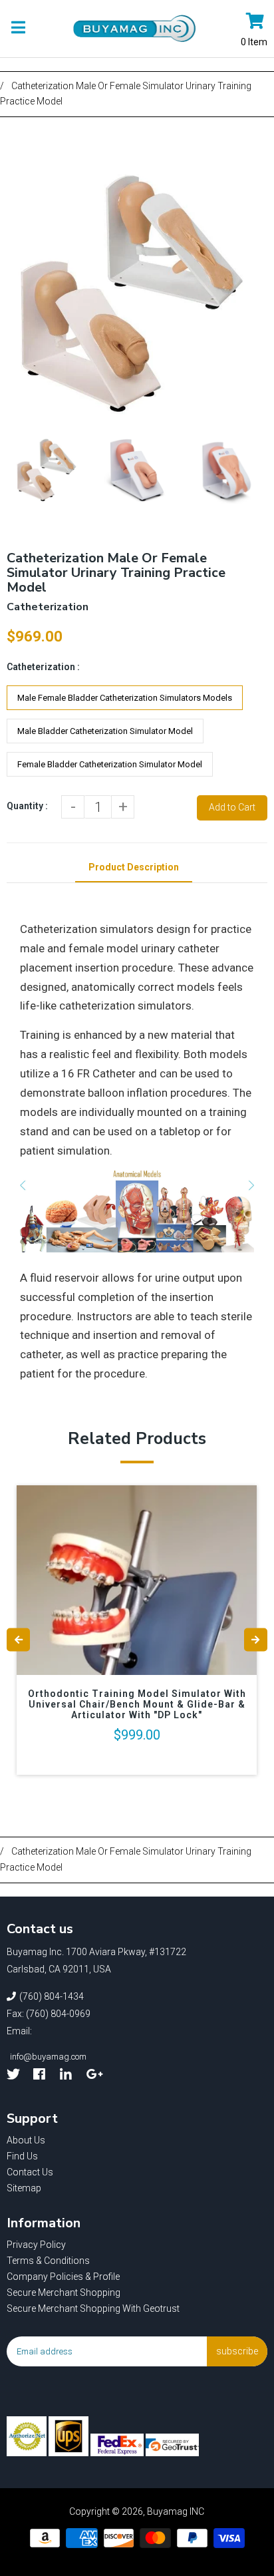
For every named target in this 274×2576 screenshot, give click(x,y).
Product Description (134, 867)
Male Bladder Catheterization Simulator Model (105, 731)
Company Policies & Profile (63, 2277)
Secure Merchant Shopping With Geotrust (93, 2308)
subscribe (237, 2351)
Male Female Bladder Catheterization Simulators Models (125, 698)
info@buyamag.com (48, 2057)
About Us (26, 2140)
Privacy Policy (36, 2245)
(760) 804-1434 (52, 1996)
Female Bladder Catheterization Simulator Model (110, 764)
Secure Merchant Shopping (64, 2293)
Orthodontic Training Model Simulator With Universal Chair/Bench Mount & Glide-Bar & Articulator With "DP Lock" (137, 1704)
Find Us (22, 2156)
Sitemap (24, 2188)
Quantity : (27, 806)
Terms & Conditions (48, 2261)
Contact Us (30, 2172)
